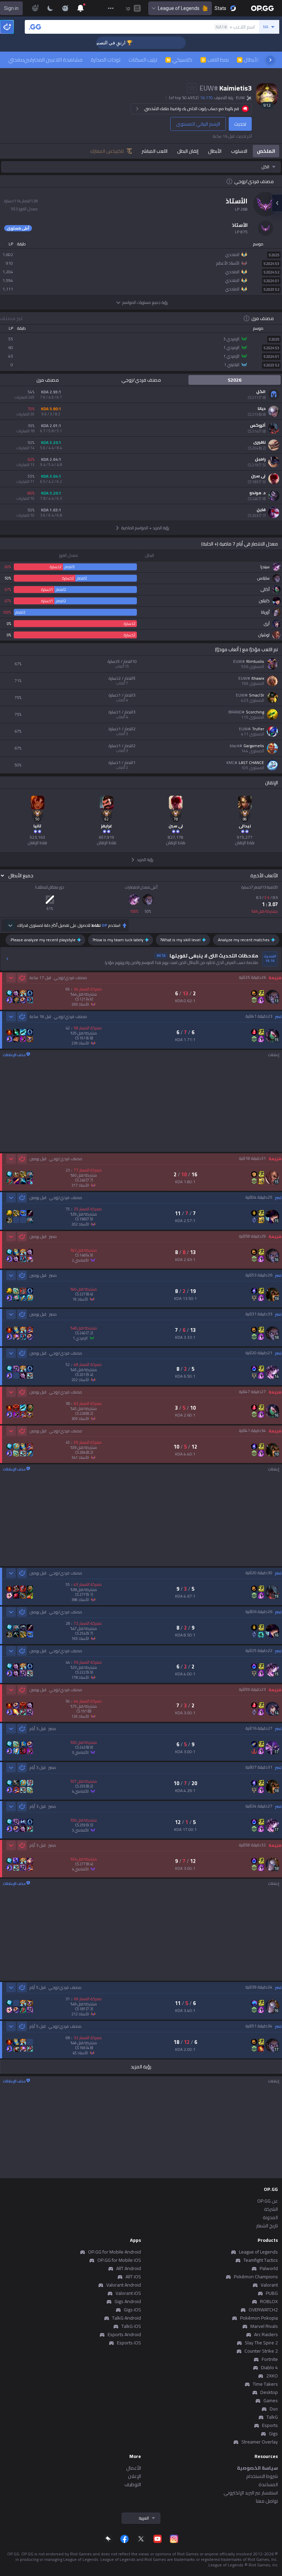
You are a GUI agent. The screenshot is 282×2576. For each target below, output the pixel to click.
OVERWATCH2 (263, 2310)
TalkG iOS (131, 2326)
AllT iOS (133, 2277)
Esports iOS (129, 2343)
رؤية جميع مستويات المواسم (145, 302)
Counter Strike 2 (261, 2351)
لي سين (258, 476)
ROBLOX (269, 2301)
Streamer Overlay (260, 2442)
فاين (261, 510)
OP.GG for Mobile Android (115, 2252)
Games (271, 2400)
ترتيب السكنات (143, 60)
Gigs (273, 2434)
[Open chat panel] (277, 203)
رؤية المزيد (141, 2067)
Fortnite (270, 2359)
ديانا (262, 409)
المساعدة (268, 2484)
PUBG (272, 2293)
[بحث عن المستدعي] (35, 27)
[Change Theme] (50, 8)
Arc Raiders (266, 2334)
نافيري (259, 442)
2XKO (272, 2376)
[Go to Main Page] (262, 8)
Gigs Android (128, 2301)
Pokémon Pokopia (259, 2318)
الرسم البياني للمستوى (198, 124)
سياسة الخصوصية (257, 2468)
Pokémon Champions (256, 2277)
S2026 (235, 380)
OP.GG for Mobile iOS (119, 2260)
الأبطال (248, 60)
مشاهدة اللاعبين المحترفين (53, 60)
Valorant (269, 2285)
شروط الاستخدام (262, 2476)
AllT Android (129, 2268)
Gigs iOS (132, 2310)
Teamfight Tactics (261, 2260)
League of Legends (179, 8)
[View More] (111, 8)
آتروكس (258, 425)
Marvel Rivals (264, 2326)
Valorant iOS (128, 2293)
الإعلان (134, 2476)
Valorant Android (124, 2285)
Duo (274, 2409)
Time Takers (265, 2384)
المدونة (270, 2217)
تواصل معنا (267, 2501)
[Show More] (80, 8)
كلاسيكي (180, 60)
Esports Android (124, 2334)
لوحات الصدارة (106, 60)
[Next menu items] (270, 60)
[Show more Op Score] (10, 925)
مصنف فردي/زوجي (141, 380)
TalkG (272, 2417)
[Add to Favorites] (192, 88)
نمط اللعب (215, 60)
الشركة (271, 2209)
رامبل (260, 459)
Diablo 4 (269, 2367)
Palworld (269, 2268)
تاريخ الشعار (267, 2226)
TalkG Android (127, 2318)
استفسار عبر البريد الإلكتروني (251, 2493)
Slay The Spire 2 (261, 2343)
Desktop (269, 2392)
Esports (270, 2425)
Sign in (11, 8)
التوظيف (133, 2484)
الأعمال (134, 2468)
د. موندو (257, 493)
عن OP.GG (268, 2201)
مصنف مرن (48, 380)
